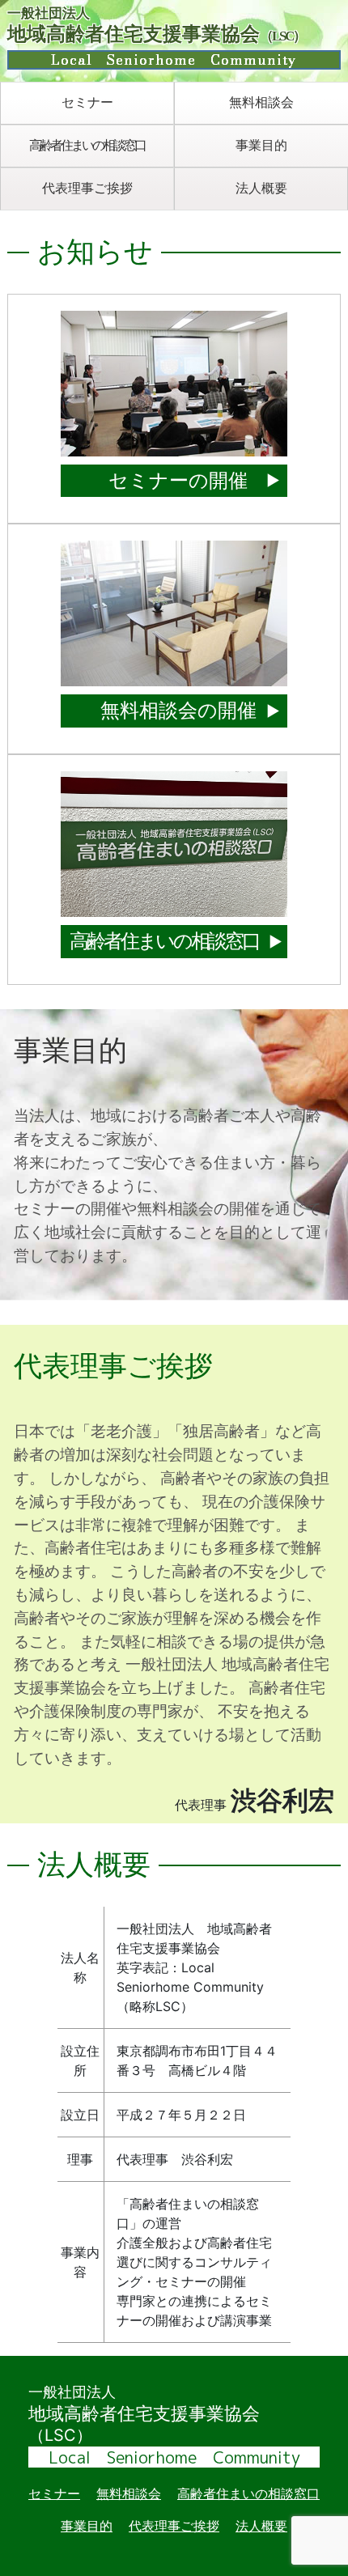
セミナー (87, 102)
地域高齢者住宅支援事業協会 (156, 38)
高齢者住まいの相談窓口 (87, 145)
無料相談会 (261, 102)
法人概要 (261, 188)
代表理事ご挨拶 (87, 188)
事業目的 (261, 145)
